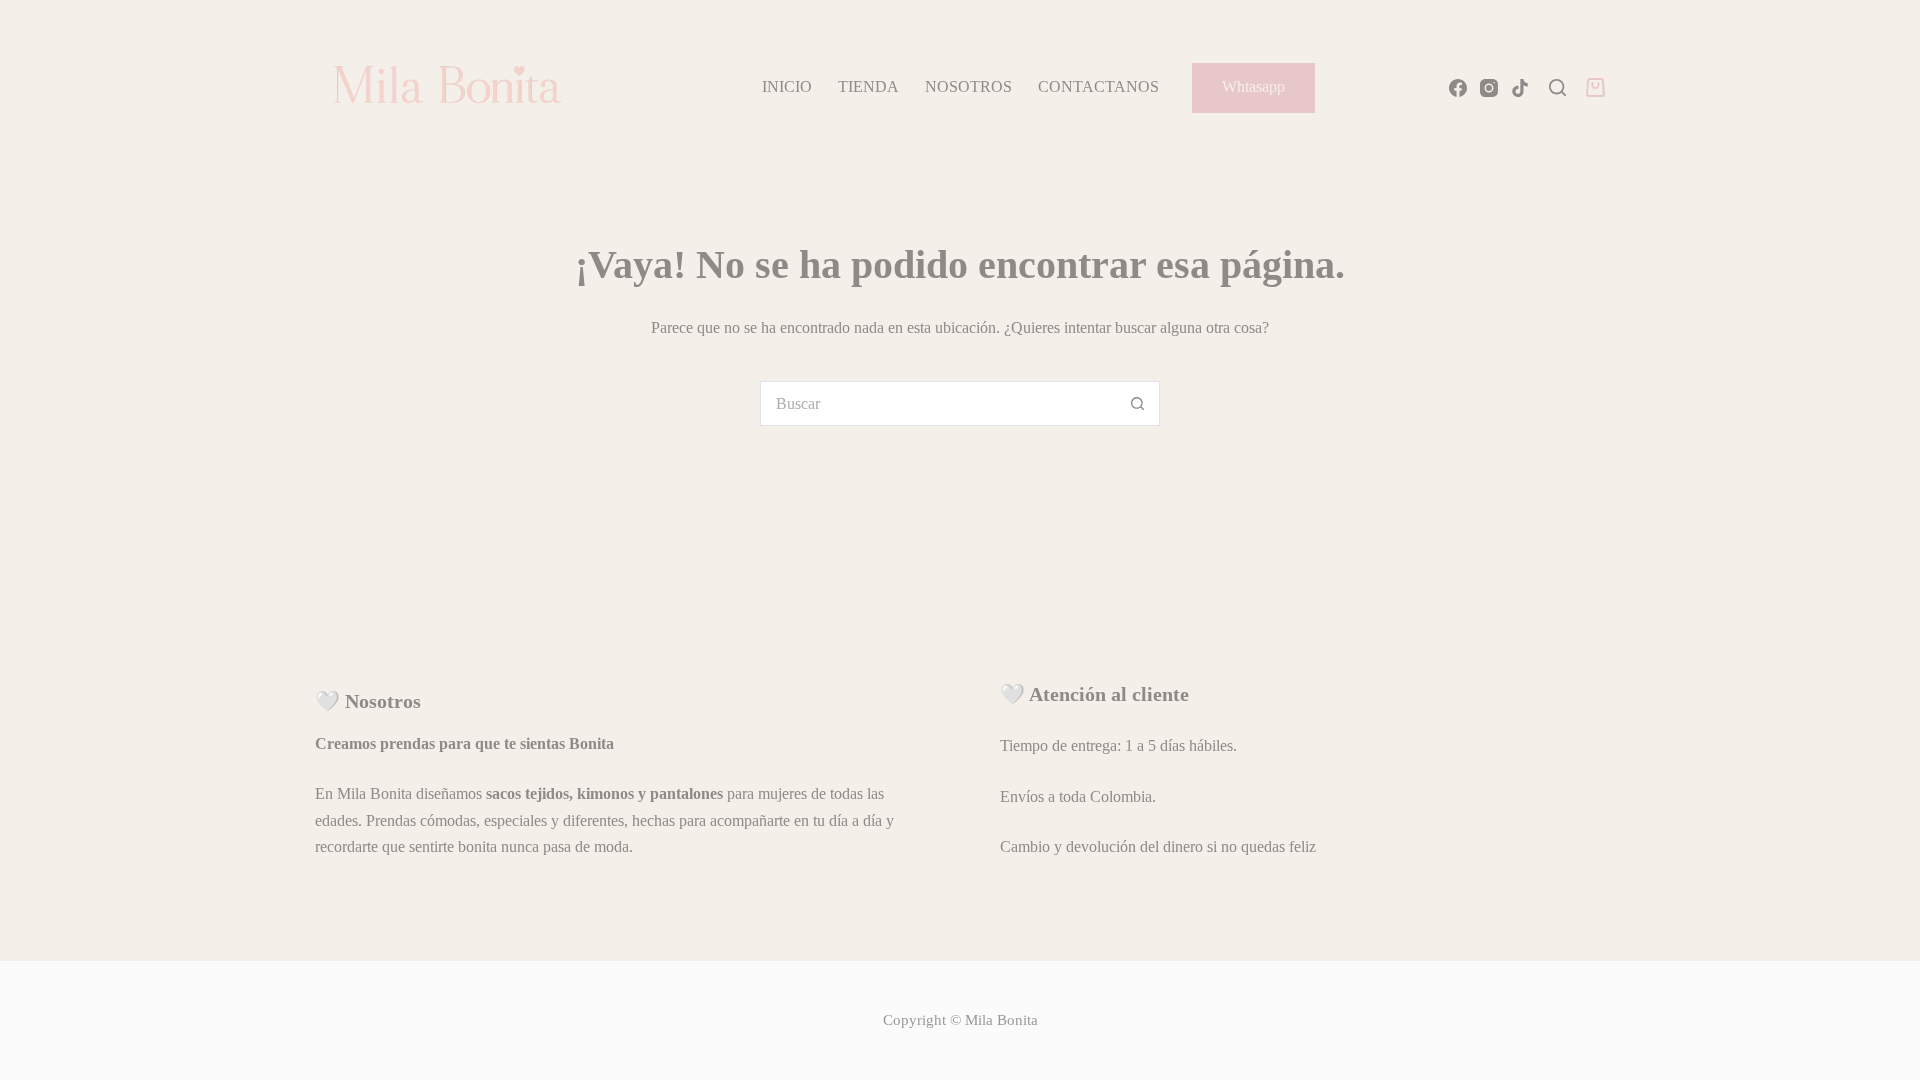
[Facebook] (1458, 88)
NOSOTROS (968, 86)
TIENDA (868, 86)
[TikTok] (1520, 88)
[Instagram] (1489, 88)
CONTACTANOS (1098, 86)
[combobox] (938, 403)
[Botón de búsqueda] (1137, 403)
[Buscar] (1557, 87)
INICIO (787, 86)
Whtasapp (1253, 86)
